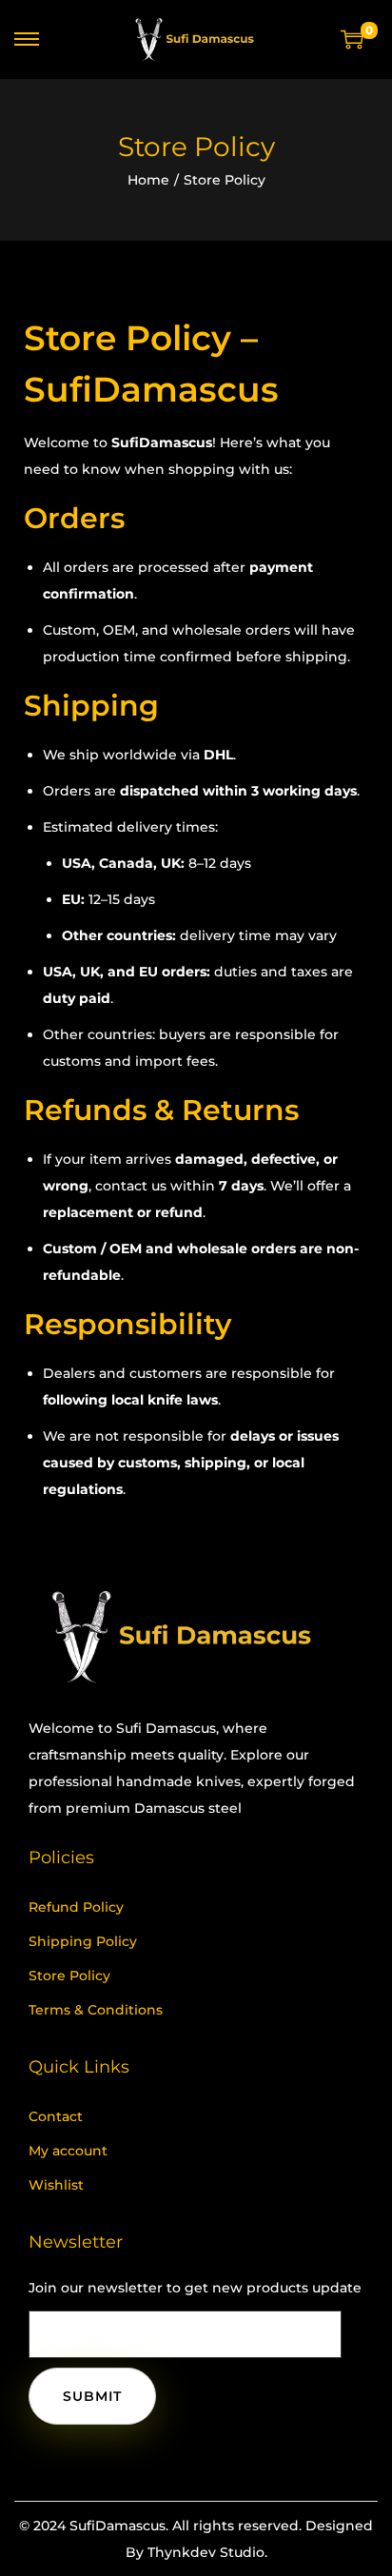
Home (148, 180)
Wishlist (56, 2185)
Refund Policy (76, 1907)
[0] (352, 39)
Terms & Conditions (96, 2010)
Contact (56, 2116)
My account (68, 2151)
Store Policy (69, 1976)
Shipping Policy (83, 1941)
